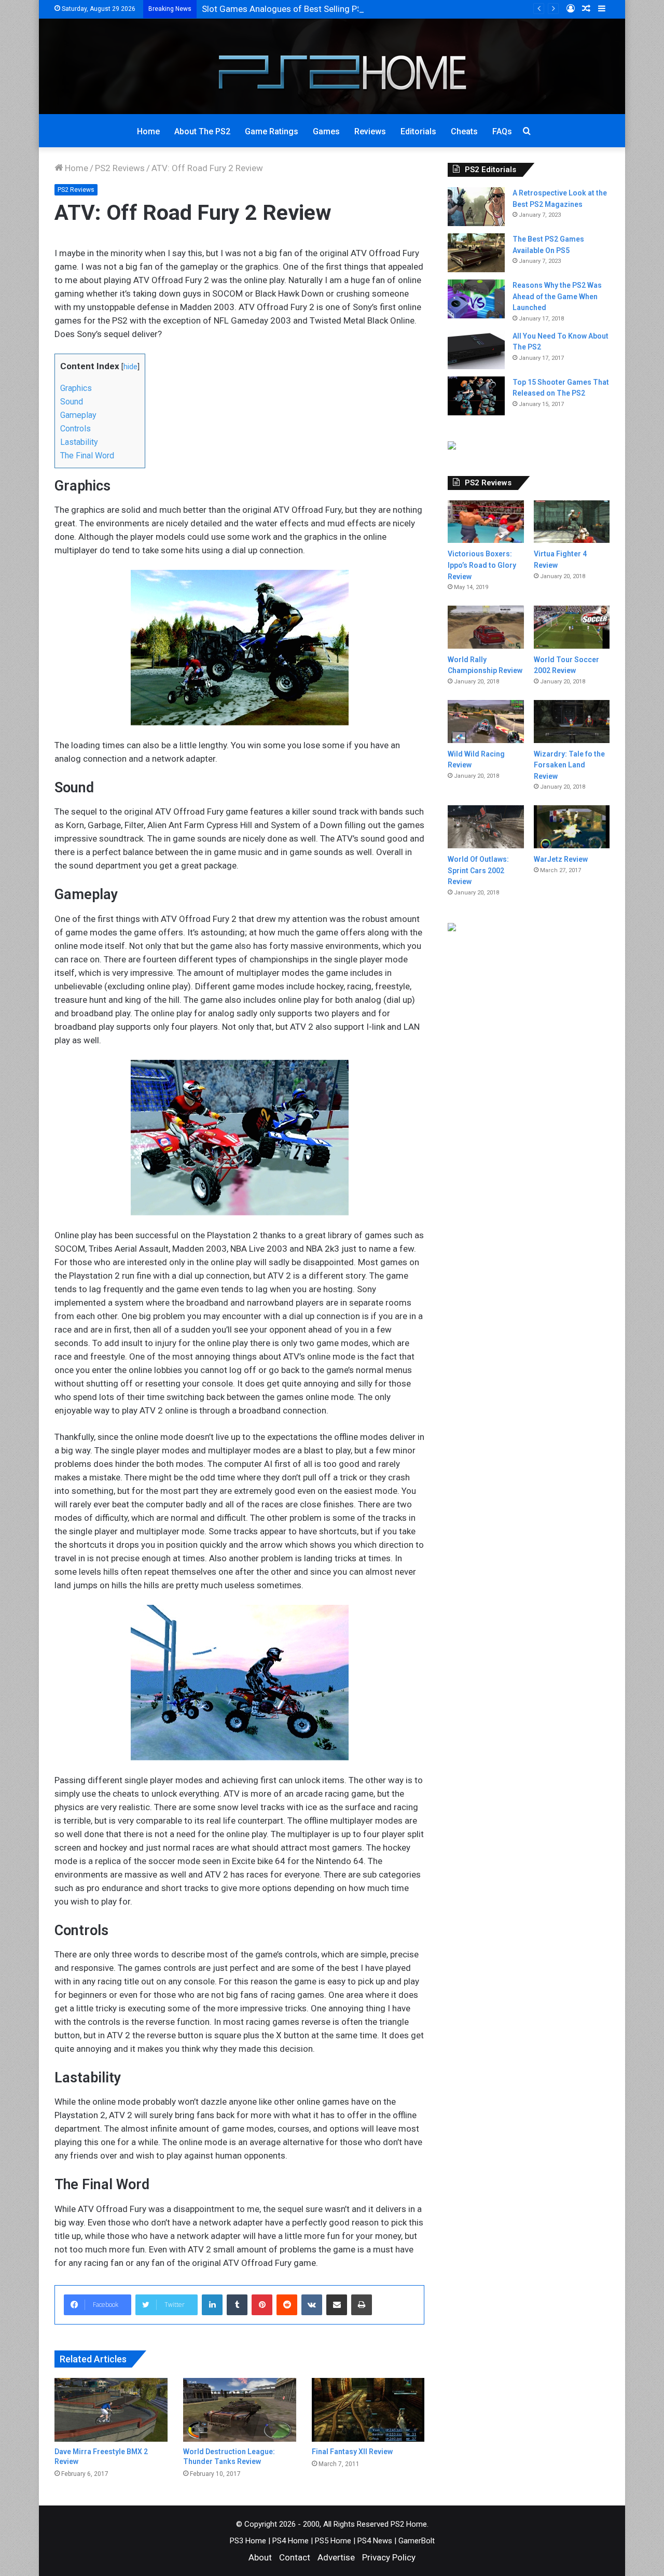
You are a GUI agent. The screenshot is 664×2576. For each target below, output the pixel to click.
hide (130, 367)
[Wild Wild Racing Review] (486, 722)
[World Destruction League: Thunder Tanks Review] (240, 2410)
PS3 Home (248, 2541)
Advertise (336, 2557)
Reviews (370, 131)
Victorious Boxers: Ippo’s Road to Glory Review (482, 565)
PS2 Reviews (120, 168)
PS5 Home (333, 2541)
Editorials (418, 131)
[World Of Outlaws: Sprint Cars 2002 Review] (486, 827)
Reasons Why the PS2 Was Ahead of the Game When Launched (557, 296)
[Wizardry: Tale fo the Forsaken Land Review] (572, 722)
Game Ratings (272, 131)
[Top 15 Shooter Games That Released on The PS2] (476, 396)
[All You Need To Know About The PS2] (476, 350)
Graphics (76, 388)
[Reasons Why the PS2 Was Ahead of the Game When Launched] (476, 299)
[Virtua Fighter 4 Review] (572, 522)
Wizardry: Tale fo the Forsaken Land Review (569, 765)
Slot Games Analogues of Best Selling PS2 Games (300, 9)
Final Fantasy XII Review (352, 2452)
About (260, 2557)
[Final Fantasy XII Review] (368, 2410)
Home (148, 131)
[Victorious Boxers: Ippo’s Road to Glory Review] (486, 522)
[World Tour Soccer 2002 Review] (572, 627)
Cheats (464, 131)
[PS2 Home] (332, 66)
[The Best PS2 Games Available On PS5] (476, 253)
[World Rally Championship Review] (486, 627)
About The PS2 (202, 131)
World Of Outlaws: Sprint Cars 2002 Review (478, 870)
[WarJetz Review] (572, 827)
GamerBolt (417, 2541)
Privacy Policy (389, 2557)
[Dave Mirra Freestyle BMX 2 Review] (111, 2410)
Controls (75, 429)
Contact (295, 2557)
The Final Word (87, 456)
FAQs (502, 131)
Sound (72, 402)
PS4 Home (290, 2541)
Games (326, 131)
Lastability (79, 442)
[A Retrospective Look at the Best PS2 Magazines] (476, 207)
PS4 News (375, 2541)
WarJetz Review (561, 859)
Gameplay (78, 415)
